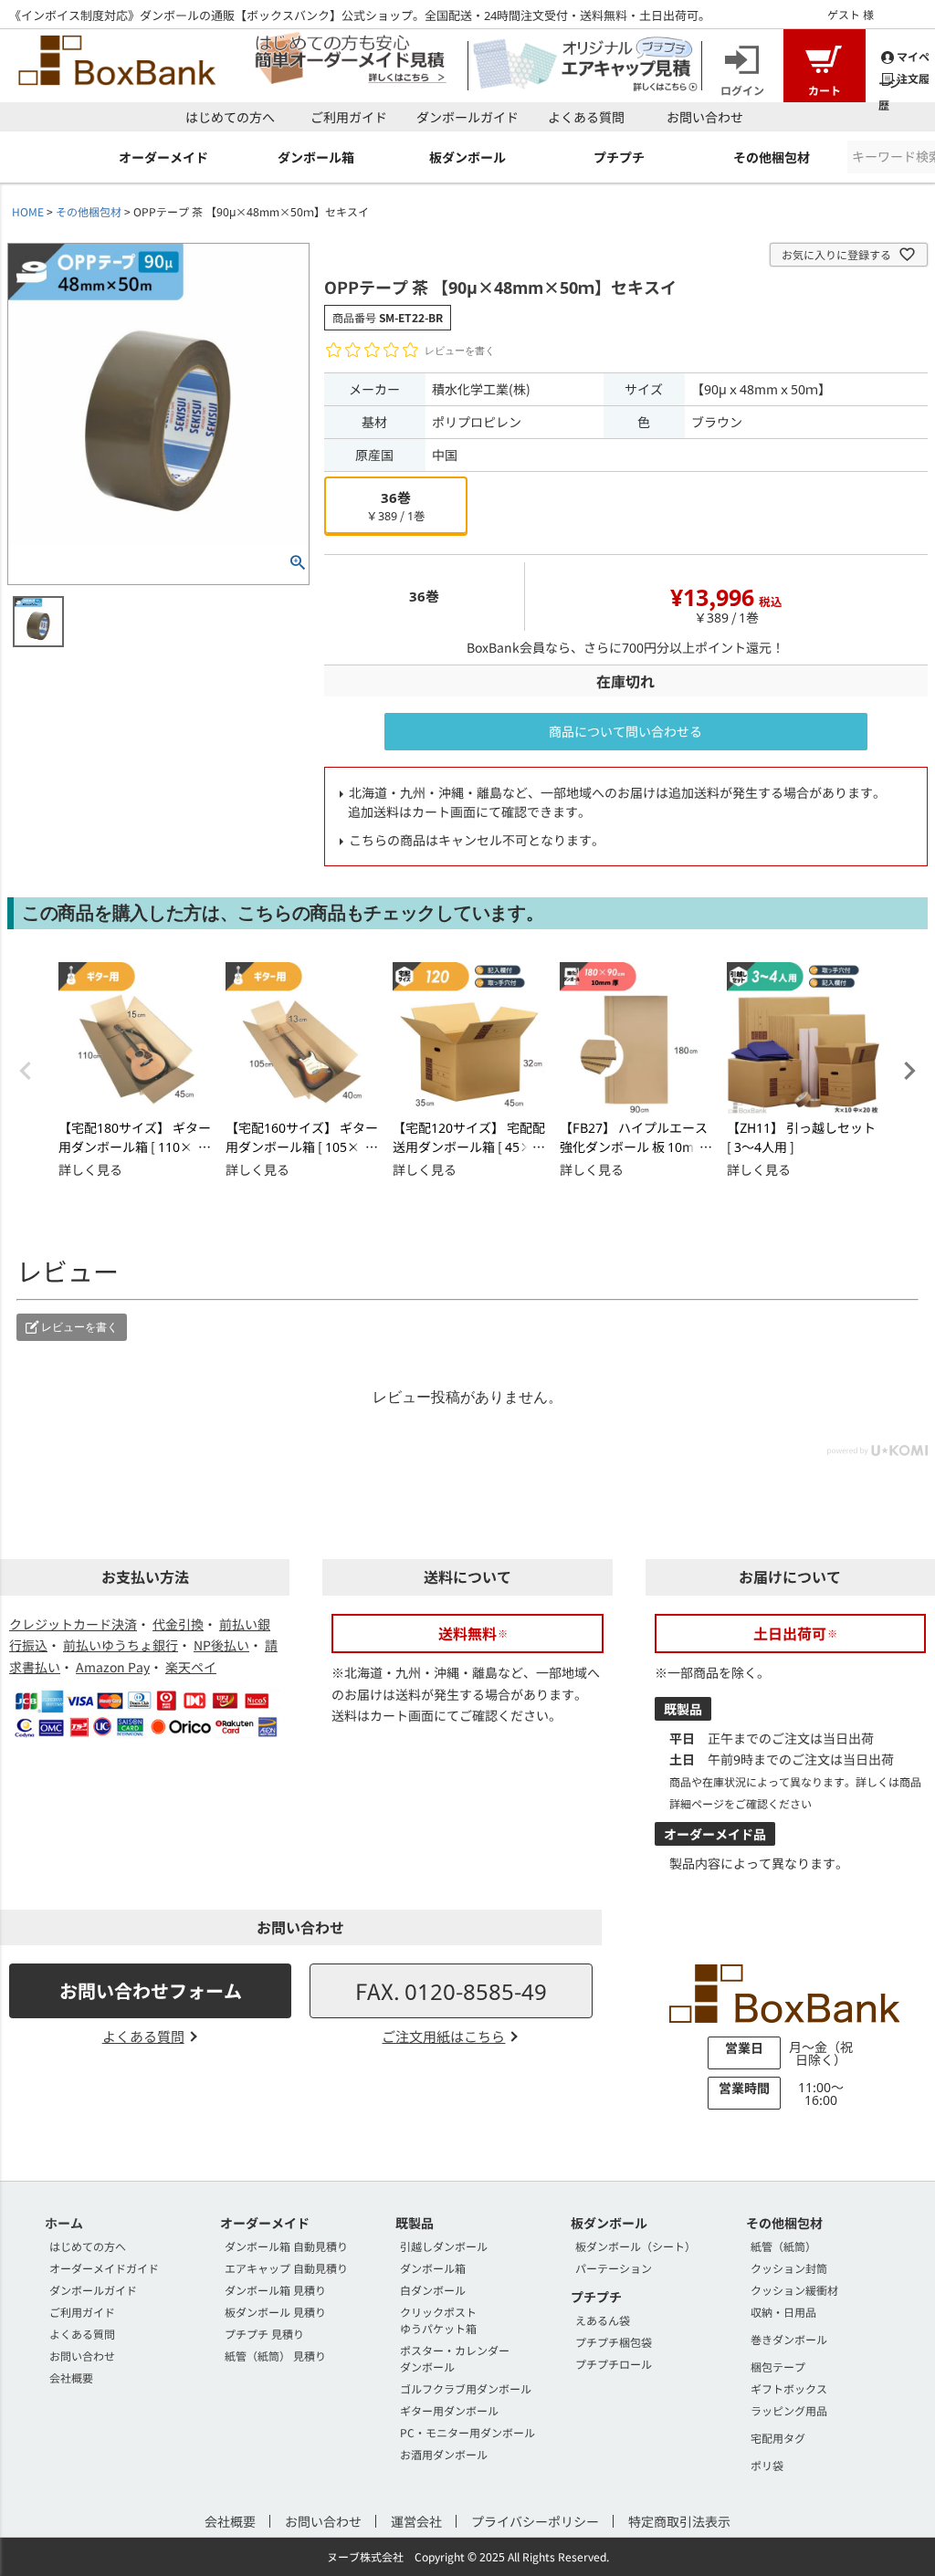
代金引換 (178, 1624)
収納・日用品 (783, 2312)
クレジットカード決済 (73, 1624)
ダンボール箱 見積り (275, 2290)
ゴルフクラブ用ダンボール (466, 2388)
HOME (28, 211)
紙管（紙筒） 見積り (275, 2356)
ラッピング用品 (789, 2410)
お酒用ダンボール (444, 2454)
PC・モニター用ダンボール (467, 2432)
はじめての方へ (230, 117)
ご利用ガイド (349, 117)
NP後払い (221, 1645)
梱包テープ (778, 2367)
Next (909, 1071)
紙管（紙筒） (783, 2246)
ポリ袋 (767, 2465)
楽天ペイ (191, 1667)
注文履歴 (904, 79)
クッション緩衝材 (794, 2290)
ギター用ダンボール (449, 2410)
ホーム (64, 2223)
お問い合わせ (705, 117)
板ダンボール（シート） (636, 2246)
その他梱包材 (89, 211)
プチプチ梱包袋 (614, 2342)
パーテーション (614, 2268)
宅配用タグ (778, 2438)
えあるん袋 (603, 2320)
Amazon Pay (113, 1667)
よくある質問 (586, 117)
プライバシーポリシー (535, 2521)
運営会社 (416, 2521)
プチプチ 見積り (264, 2334)
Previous (26, 1071)
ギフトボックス (789, 2388)
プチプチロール (614, 2364)
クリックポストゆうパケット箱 (438, 2320)
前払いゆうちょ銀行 (121, 1645)
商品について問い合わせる (625, 731)
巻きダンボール (789, 2339)
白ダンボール (433, 2290)
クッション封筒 (789, 2268)
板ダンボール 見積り (275, 2312)
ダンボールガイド (467, 117)
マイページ (904, 57)
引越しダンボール (444, 2246)
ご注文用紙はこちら (443, 2036)
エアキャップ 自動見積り (286, 2268)
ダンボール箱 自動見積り (286, 2246)
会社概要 (71, 2377)
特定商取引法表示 (679, 2521)
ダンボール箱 (433, 2268)
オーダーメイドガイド (104, 2268)
